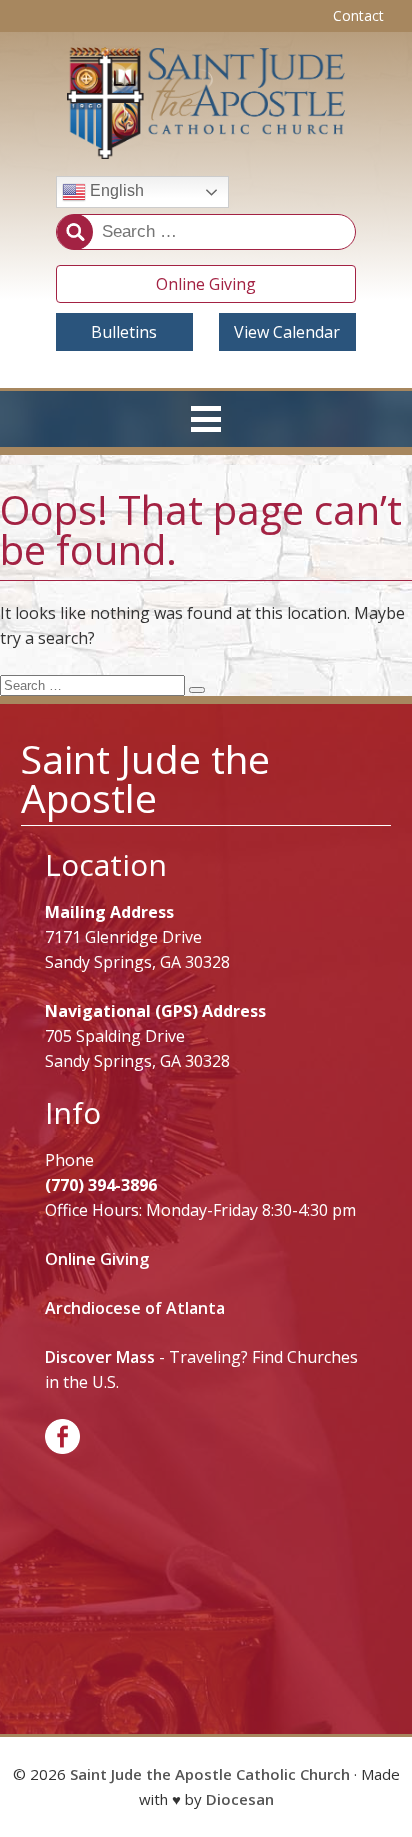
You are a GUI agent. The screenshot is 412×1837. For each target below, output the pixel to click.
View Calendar (287, 332)
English (115, 190)
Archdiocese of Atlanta (135, 1308)
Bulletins (124, 332)
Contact (358, 15)
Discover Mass (100, 1357)
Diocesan (240, 1799)
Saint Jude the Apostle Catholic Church (210, 1774)
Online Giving (206, 284)
